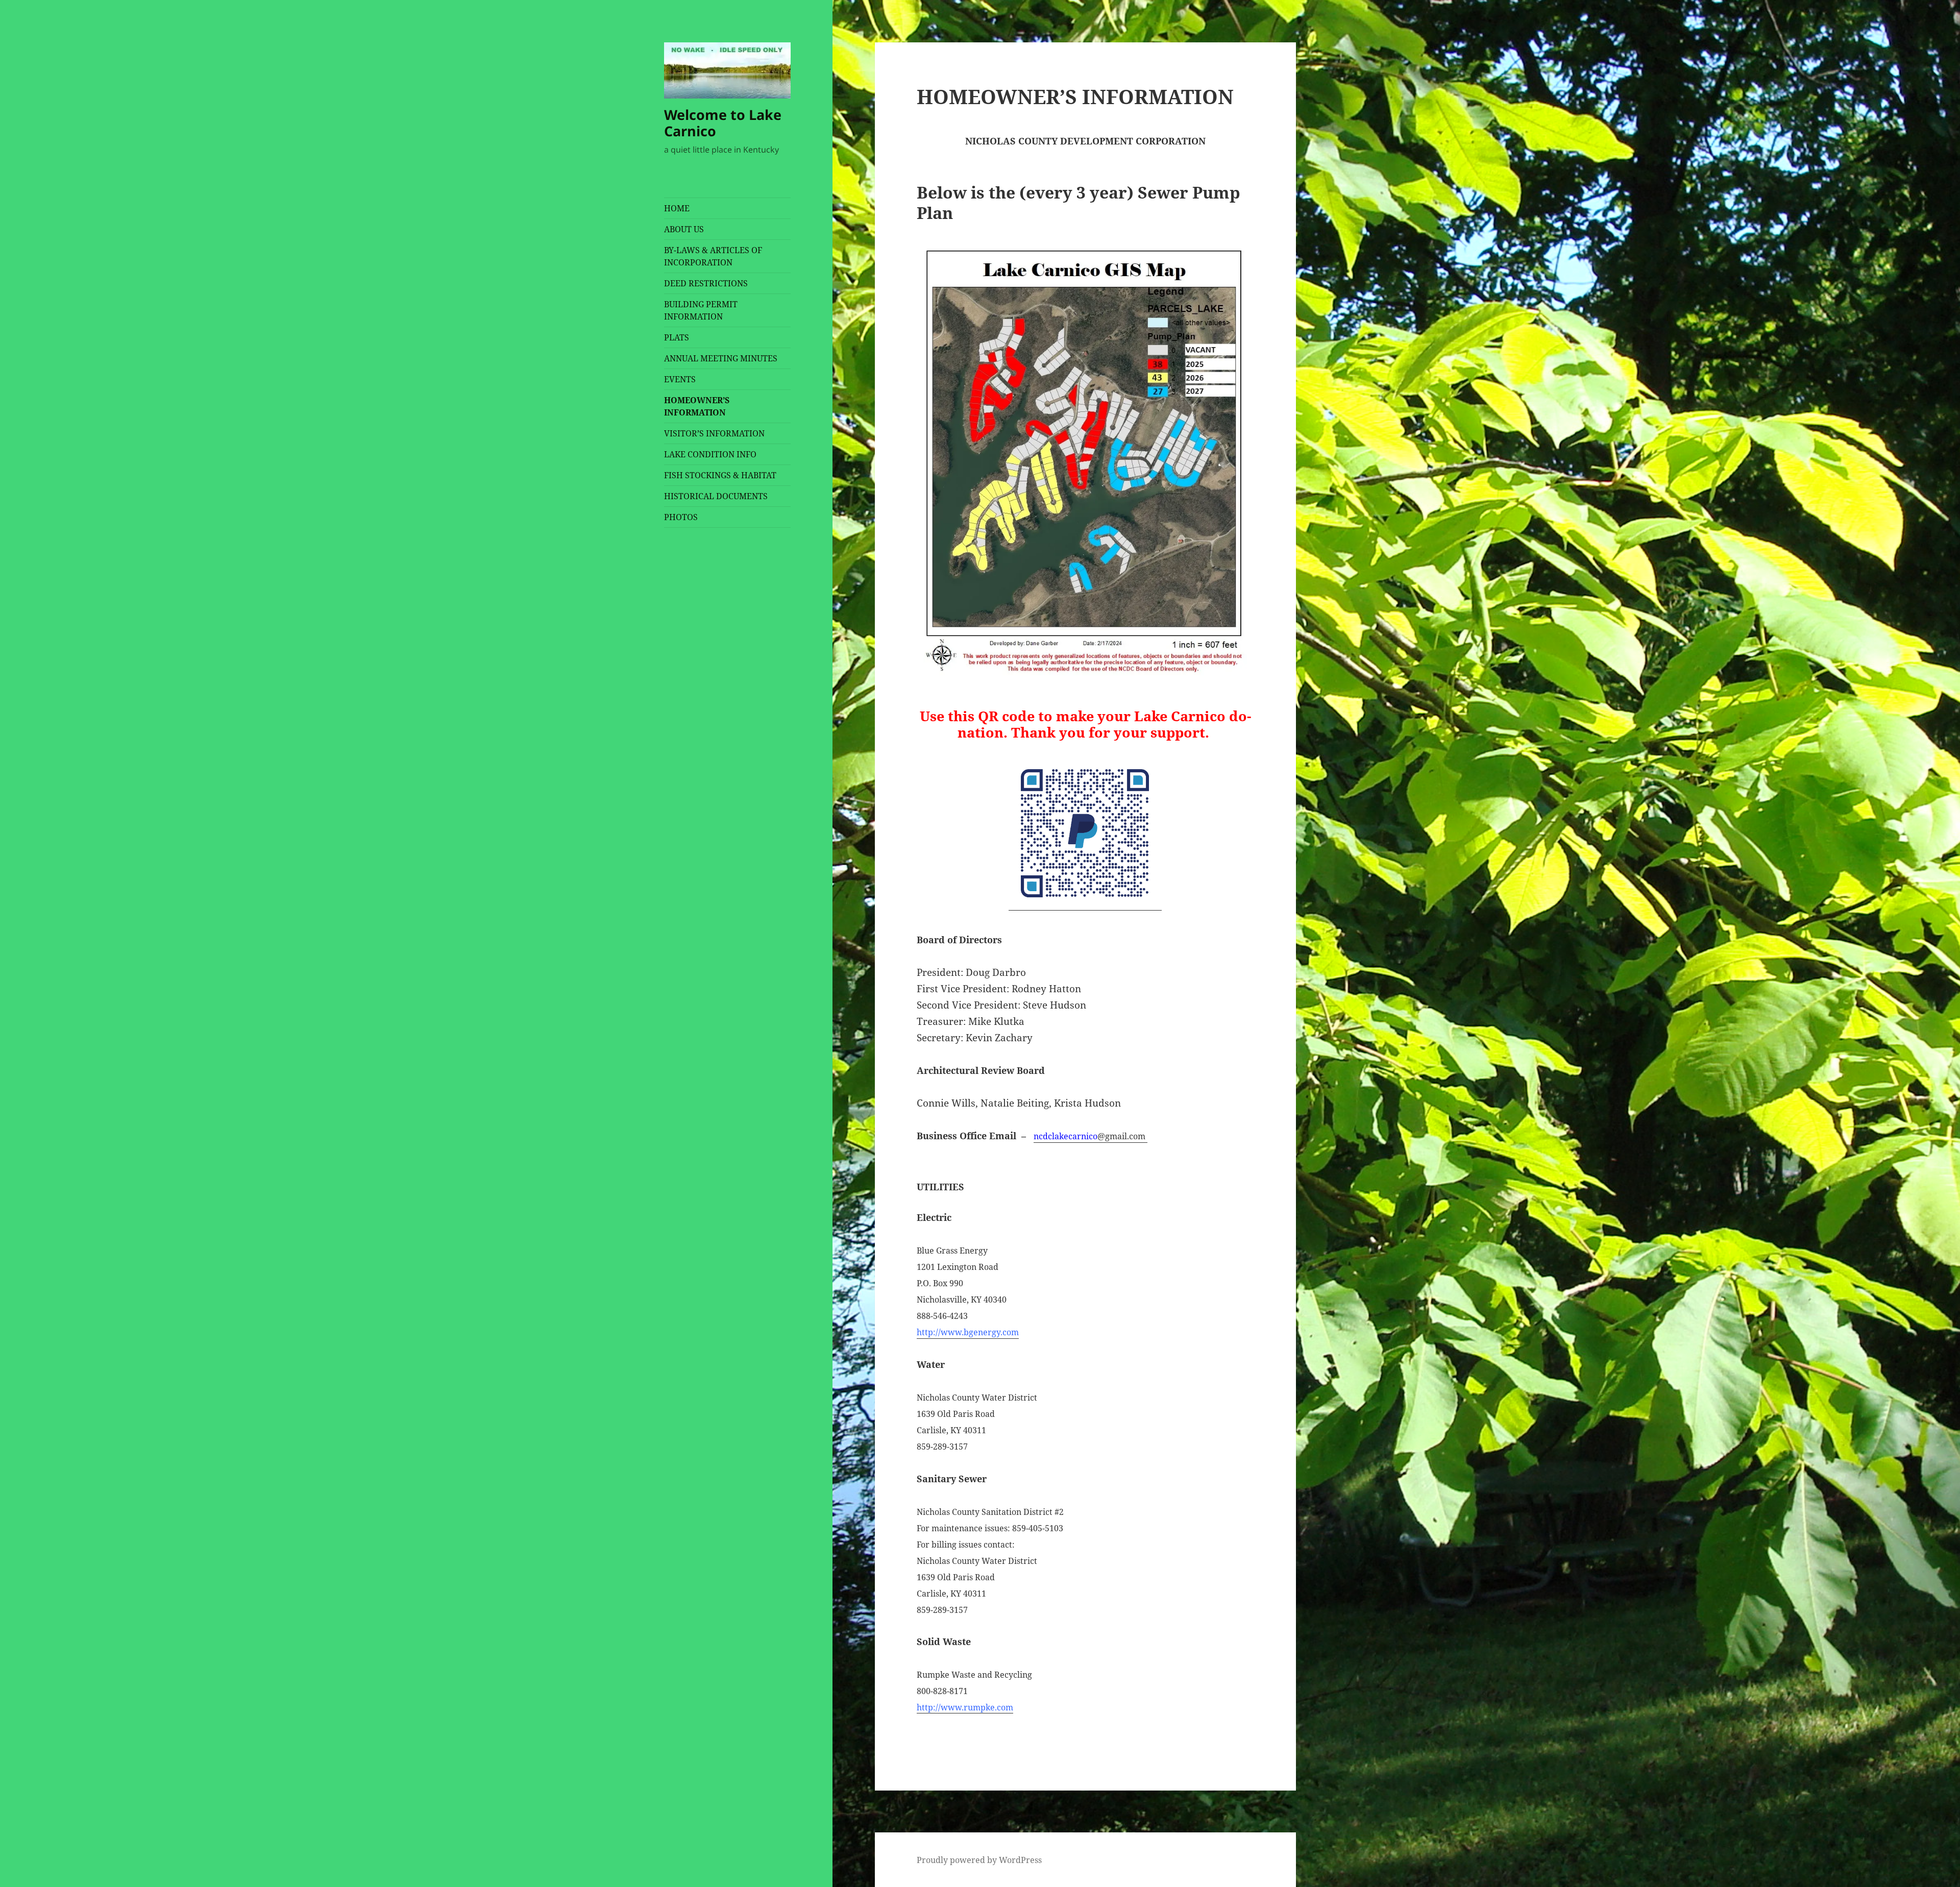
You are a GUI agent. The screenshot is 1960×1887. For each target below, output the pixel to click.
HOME (677, 208)
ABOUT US (684, 229)
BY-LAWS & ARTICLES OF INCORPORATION (713, 256)
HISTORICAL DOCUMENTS (716, 496)
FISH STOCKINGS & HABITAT (720, 475)
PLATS (677, 337)
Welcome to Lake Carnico (723, 123)
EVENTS (680, 379)
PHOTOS (681, 517)
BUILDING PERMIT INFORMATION (701, 310)
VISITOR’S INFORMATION (714, 433)
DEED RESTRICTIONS (706, 283)
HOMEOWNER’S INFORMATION (697, 406)
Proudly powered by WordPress (979, 1860)
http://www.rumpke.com (965, 1707)
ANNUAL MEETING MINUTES (721, 358)
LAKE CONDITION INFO (710, 454)
